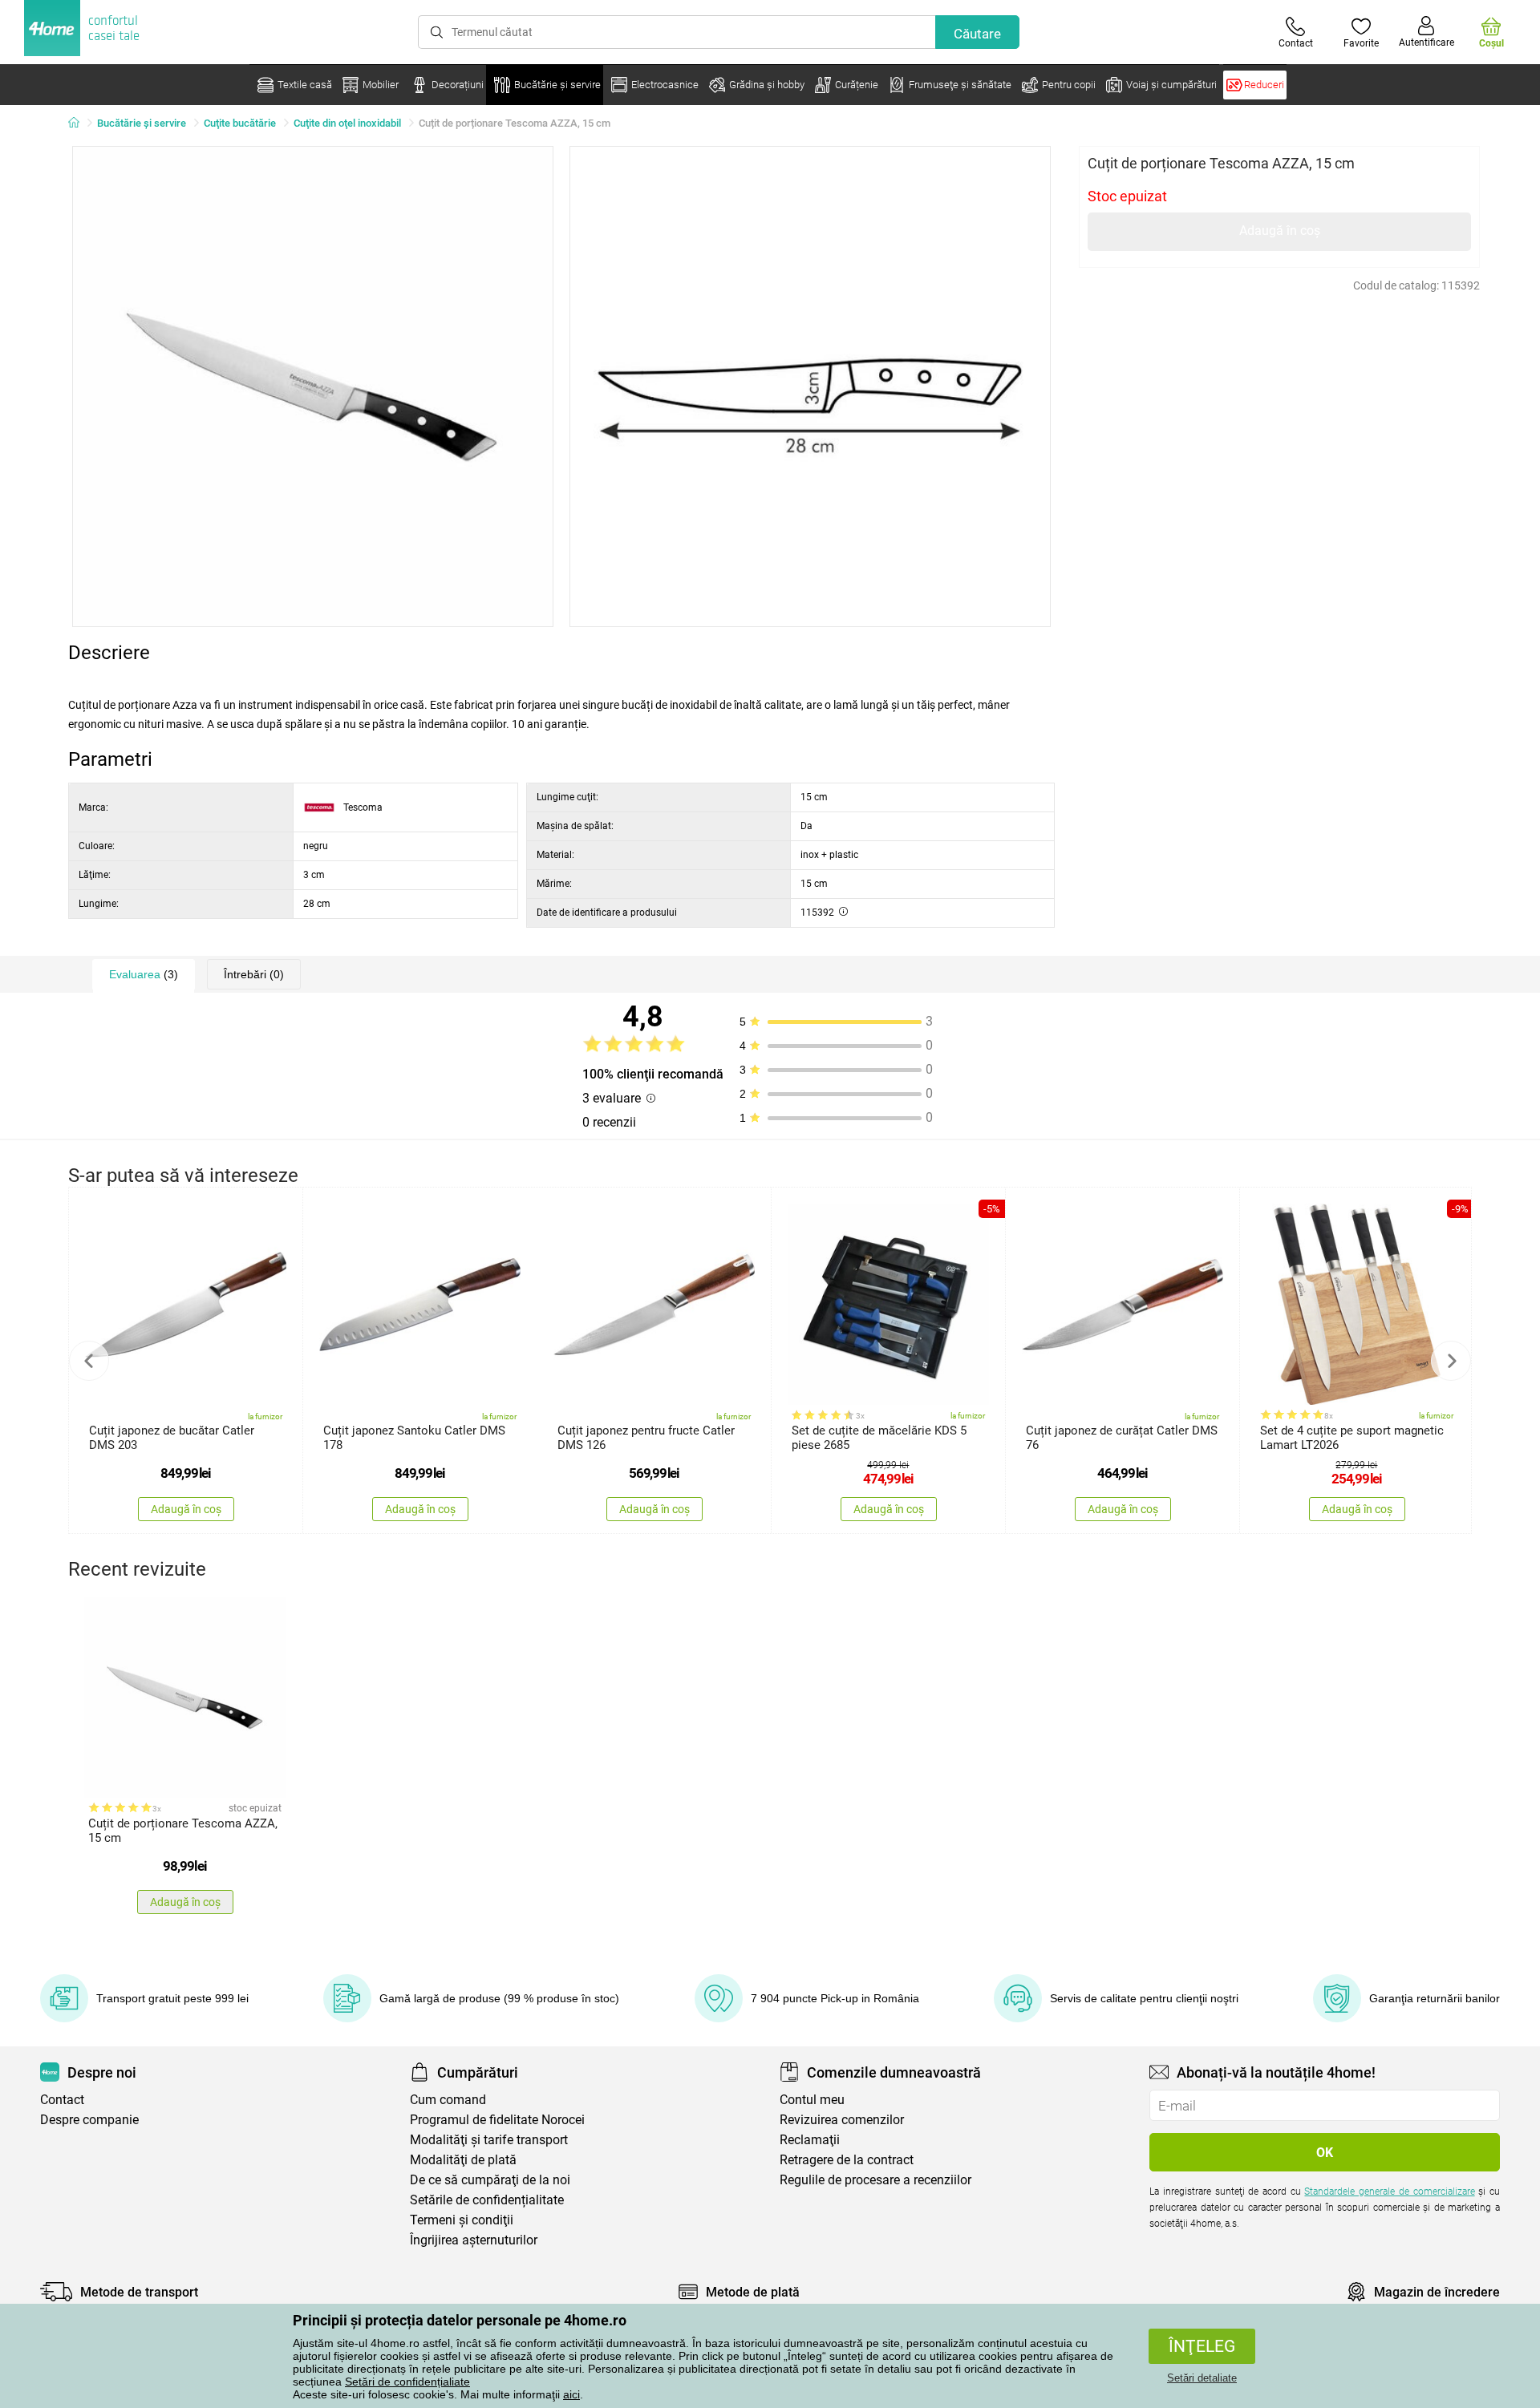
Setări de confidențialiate (407, 2382)
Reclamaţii (810, 2140)
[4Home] (79, 123)
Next (1451, 1361)
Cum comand (448, 2100)
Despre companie (89, 2120)
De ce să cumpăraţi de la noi (490, 2180)
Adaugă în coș (1280, 231)
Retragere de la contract (847, 2160)
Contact (62, 2100)
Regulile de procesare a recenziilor (875, 2180)
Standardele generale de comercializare (1389, 2191)
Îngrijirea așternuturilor (474, 2240)
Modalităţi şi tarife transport (489, 2140)
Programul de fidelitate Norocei (497, 2120)
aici (571, 2394)
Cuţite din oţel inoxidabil (347, 123)
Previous (89, 1361)
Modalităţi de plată (463, 2160)
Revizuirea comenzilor (842, 2120)
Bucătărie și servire (142, 123)
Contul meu (812, 2100)
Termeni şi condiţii (462, 2220)
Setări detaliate (1202, 2378)
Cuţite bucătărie (240, 123)
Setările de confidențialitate (487, 2200)
